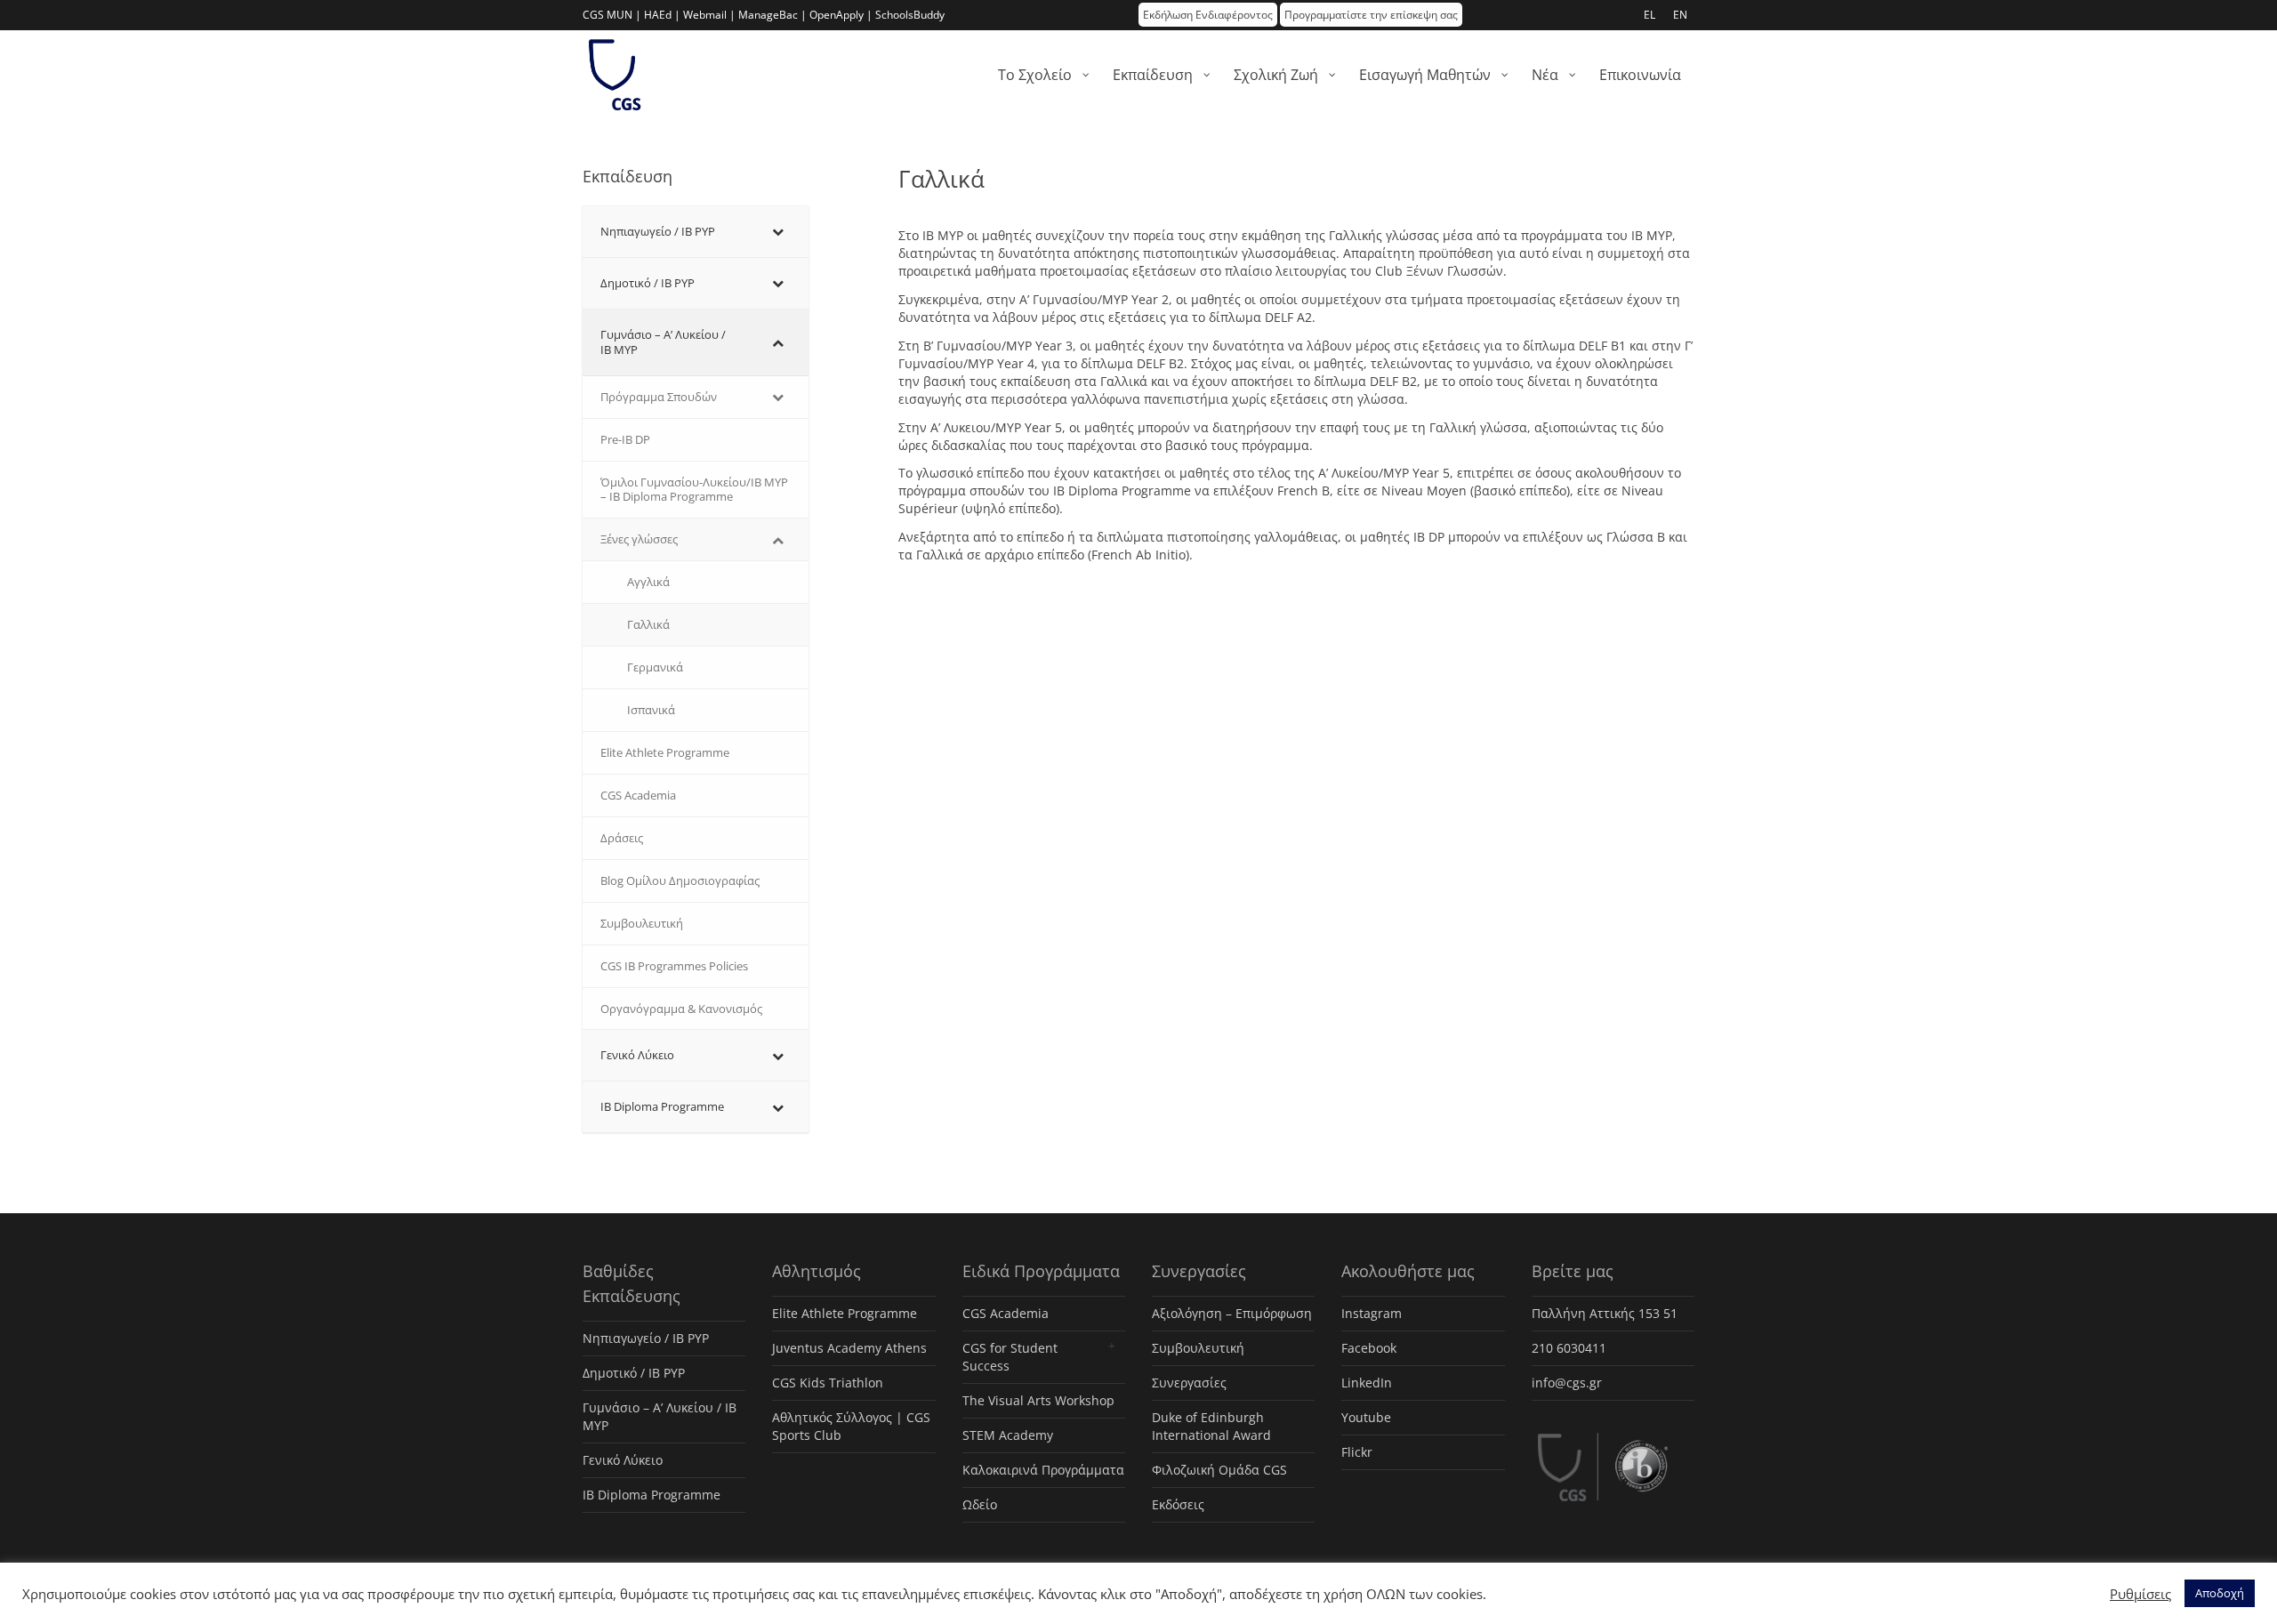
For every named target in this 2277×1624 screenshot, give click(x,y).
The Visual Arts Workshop (1038, 1400)
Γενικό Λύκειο (623, 1460)
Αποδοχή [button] (2220, 1593)
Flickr (1357, 1452)
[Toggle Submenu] (777, 232)
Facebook (1369, 1348)
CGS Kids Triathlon (828, 1383)
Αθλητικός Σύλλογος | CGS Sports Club (851, 1426)
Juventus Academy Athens (849, 1348)
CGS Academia (1006, 1313)
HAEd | (662, 15)
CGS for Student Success (1010, 1357)
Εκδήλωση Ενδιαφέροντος (1208, 15)
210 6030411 (1569, 1348)
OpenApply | (841, 15)
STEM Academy (1008, 1435)
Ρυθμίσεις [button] (2140, 1594)
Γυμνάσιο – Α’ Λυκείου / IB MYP (660, 1416)
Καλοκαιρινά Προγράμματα (1043, 1470)
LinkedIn (1367, 1383)
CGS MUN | (612, 15)
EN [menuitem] (1680, 15)
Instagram (1372, 1313)
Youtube (1366, 1417)
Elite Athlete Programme (845, 1313)
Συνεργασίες (1189, 1383)
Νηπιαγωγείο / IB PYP (646, 1338)
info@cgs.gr (1567, 1383)
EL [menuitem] (1649, 15)
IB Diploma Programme (652, 1495)
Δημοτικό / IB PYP (634, 1373)
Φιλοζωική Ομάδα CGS (1219, 1470)
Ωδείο (980, 1504)
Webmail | (709, 15)
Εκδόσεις (1178, 1504)
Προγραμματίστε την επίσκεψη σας (1371, 15)
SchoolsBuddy (910, 15)
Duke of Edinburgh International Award (1211, 1426)
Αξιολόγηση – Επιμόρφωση (1232, 1313)
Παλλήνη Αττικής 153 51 (1605, 1313)
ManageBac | (772, 15)
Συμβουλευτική (1198, 1348)
